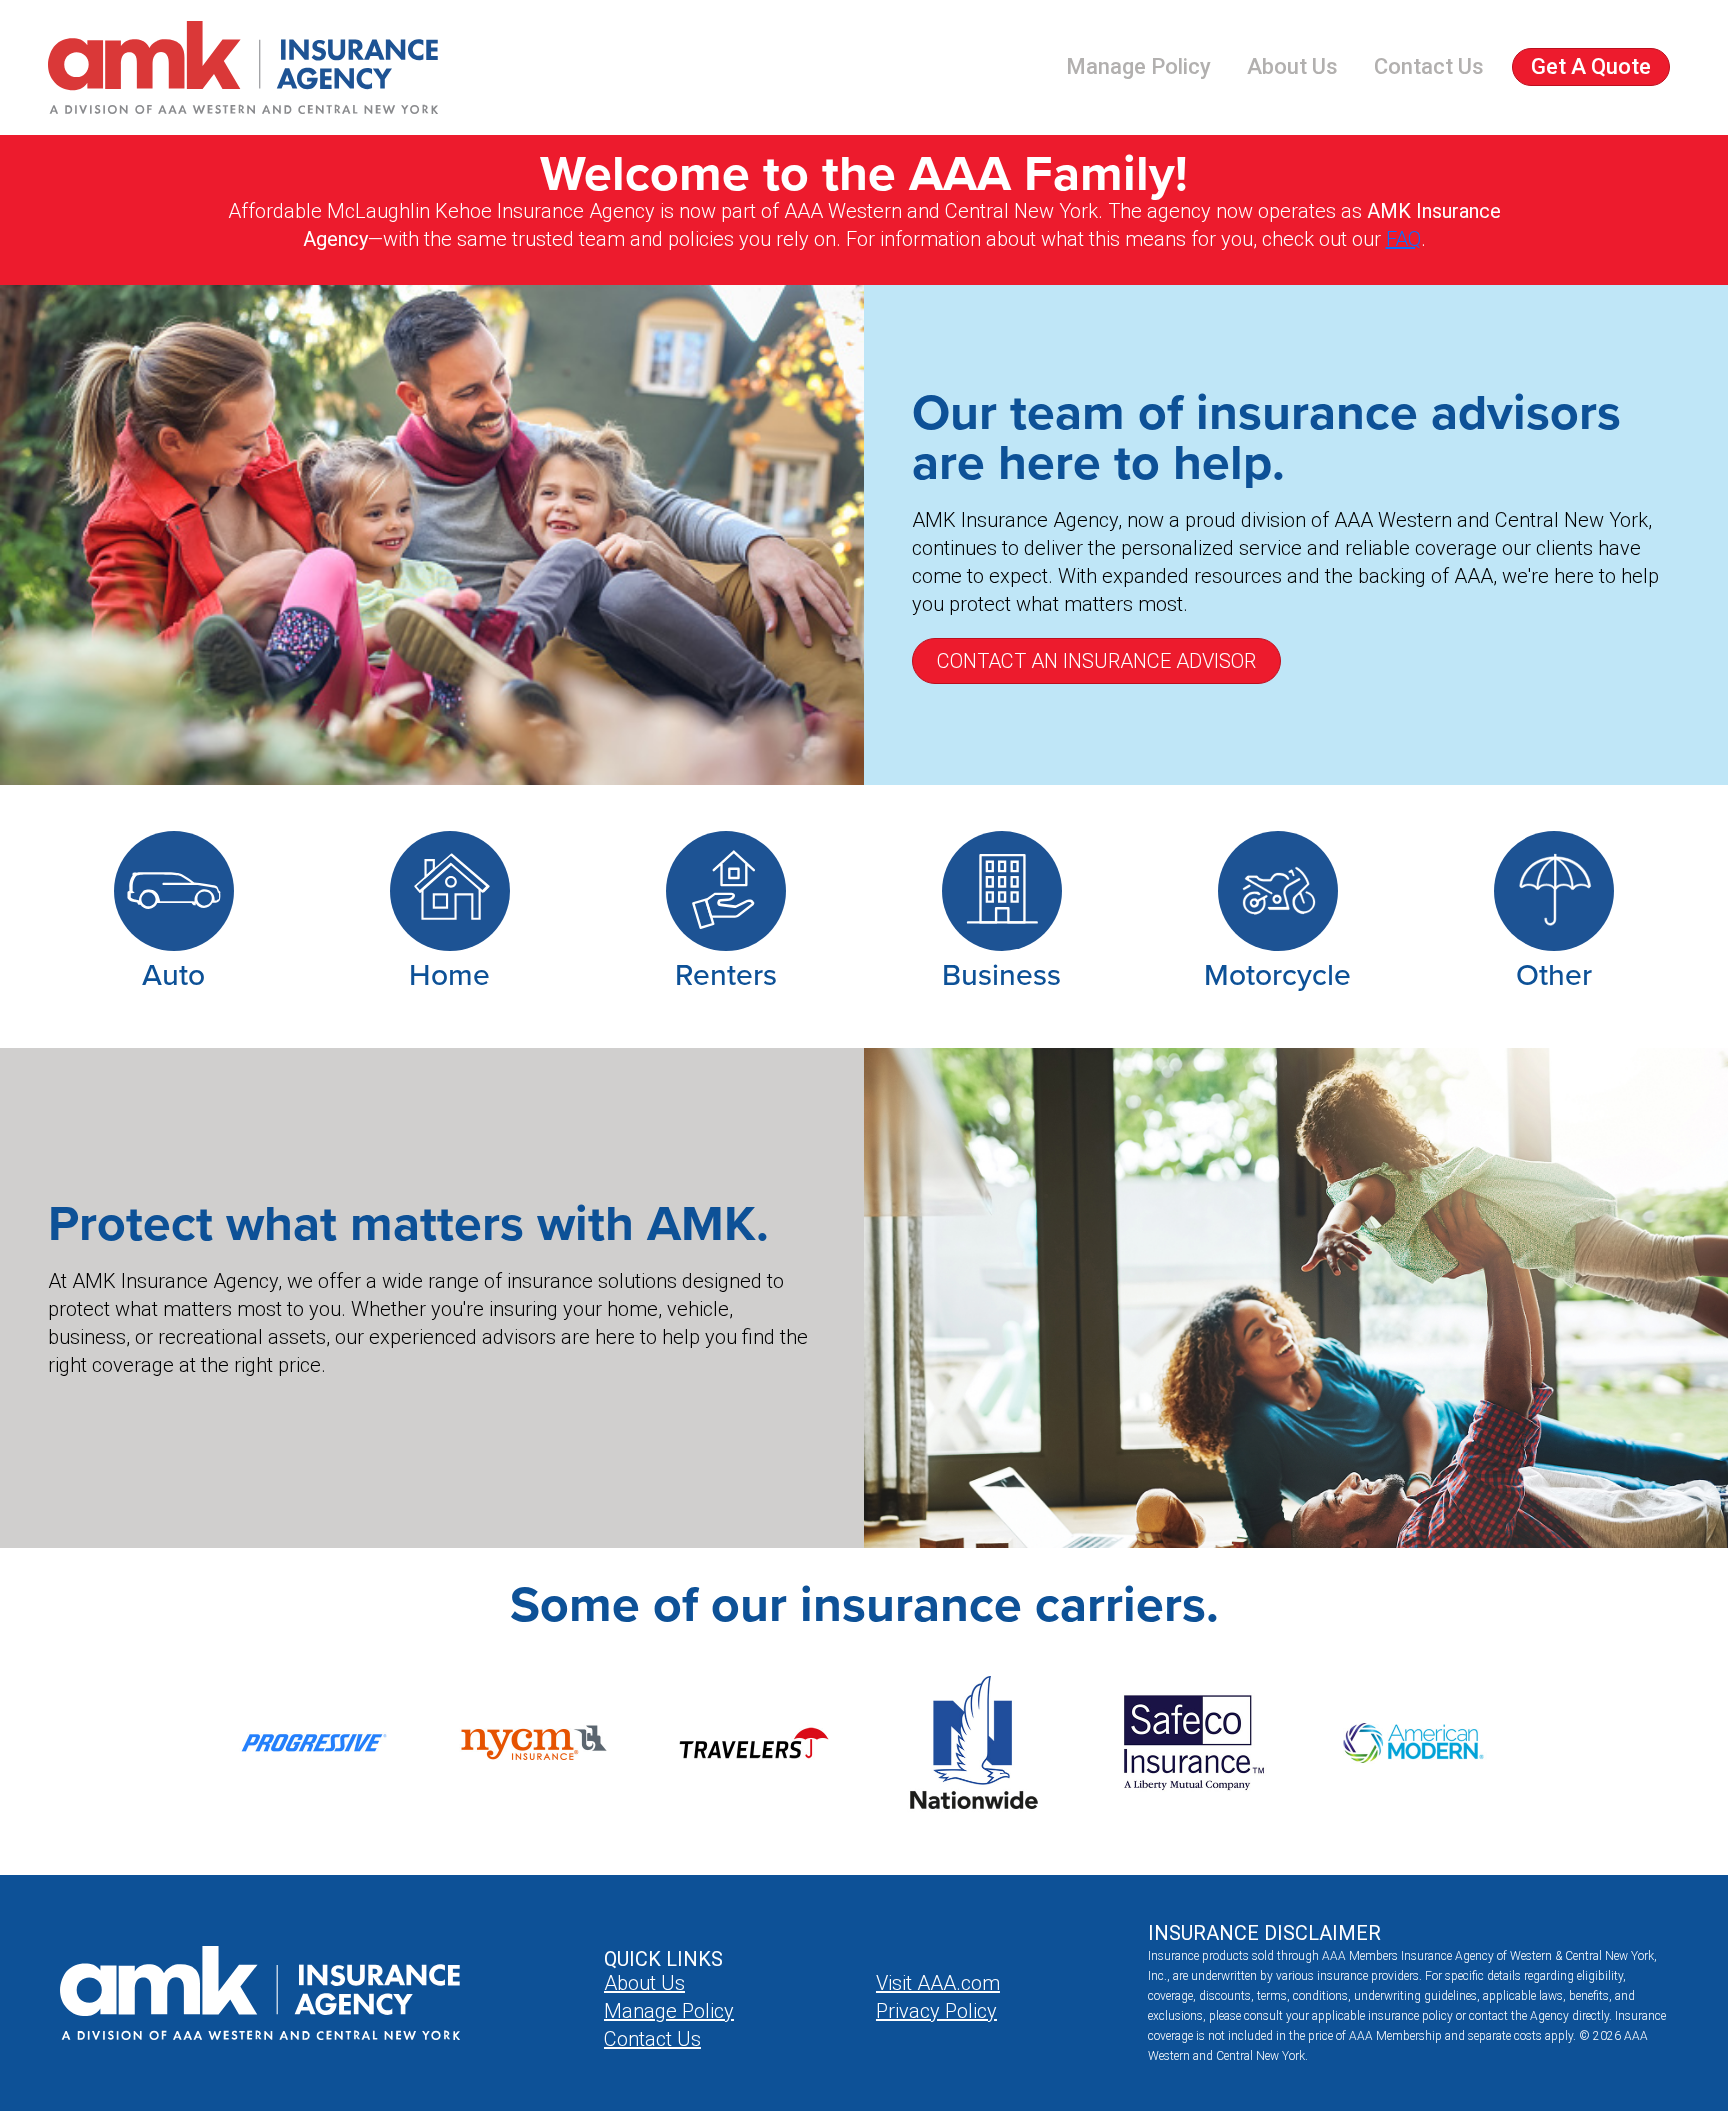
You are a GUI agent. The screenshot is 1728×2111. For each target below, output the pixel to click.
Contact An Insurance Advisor (1096, 661)
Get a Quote (1591, 66)
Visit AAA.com (938, 1983)
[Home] (243, 67)
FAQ (1403, 239)
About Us (1292, 66)
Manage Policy (1138, 66)
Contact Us (1429, 66)
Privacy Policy (936, 2011)
